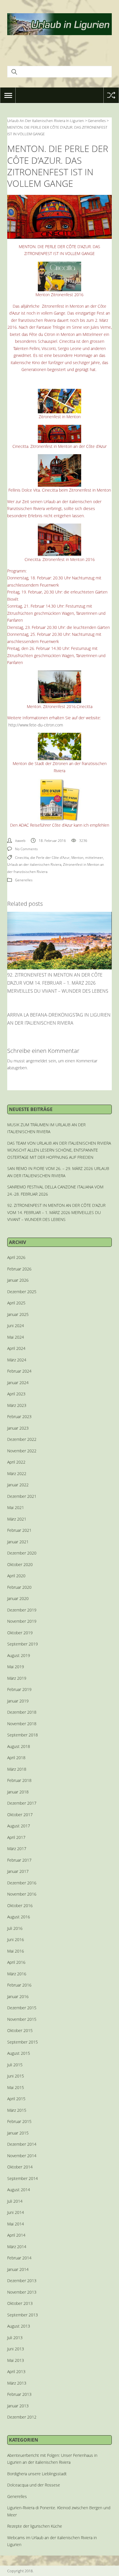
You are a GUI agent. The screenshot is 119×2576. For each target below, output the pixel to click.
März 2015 (17, 2110)
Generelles (24, 880)
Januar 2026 (18, 1280)
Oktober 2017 (20, 1815)
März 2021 (17, 1519)
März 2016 (17, 1974)
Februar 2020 (19, 1587)
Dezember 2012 (22, 2417)
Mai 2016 (16, 1951)
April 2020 (16, 1576)
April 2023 (16, 1394)
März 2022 (17, 1474)
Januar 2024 (18, 1383)
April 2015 (16, 2099)
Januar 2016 (18, 1996)
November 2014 (22, 2156)
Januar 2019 (18, 1701)
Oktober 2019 (20, 1633)
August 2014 (19, 2190)
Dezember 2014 (22, 2144)
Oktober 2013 (20, 2303)
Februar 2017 (19, 1860)
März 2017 (17, 1849)
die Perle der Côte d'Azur (50, 858)
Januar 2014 (18, 2269)
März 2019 (17, 1678)
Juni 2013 (16, 2349)
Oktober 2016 (20, 1906)
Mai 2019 (16, 1667)
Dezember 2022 (22, 1439)
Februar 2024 (19, 1371)
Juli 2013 (15, 2338)
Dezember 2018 (22, 1712)
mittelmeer (94, 858)
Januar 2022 (18, 1485)
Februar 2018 (19, 1780)
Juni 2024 (16, 1326)
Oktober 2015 (20, 2030)
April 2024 (16, 1348)
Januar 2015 (18, 2133)
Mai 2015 (16, 2087)
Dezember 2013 (22, 2281)
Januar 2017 (18, 1871)
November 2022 (22, 1451)
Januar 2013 (18, 2406)
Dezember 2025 (22, 1292)
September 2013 (23, 2315)
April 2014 (16, 2235)
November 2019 (22, 1621)
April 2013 (16, 2372)
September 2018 (23, 1735)
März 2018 (17, 1769)
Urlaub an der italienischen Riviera (34, 864)
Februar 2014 (19, 2258)
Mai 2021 (16, 1507)
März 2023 (17, 1405)
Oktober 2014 (20, 2167)
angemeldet (37, 1061)
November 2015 (22, 2019)
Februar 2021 (19, 1530)
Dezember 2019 (22, 1610)
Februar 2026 (19, 1269)
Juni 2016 (16, 1939)
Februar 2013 (19, 2394)
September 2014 (23, 2178)
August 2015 (19, 2053)
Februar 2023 (19, 1417)
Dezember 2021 (22, 1496)
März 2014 (17, 2247)
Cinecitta (22, 858)
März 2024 (17, 1360)
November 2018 (22, 1724)
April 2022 (16, 1462)
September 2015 (23, 2042)
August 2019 (19, 1655)
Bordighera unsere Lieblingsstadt (37, 2474)
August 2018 (19, 1746)
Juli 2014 (15, 2201)
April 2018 (16, 1758)
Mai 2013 (16, 2360)
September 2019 (23, 1644)
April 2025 (16, 1303)
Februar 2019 (19, 1689)
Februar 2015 (19, 2121)
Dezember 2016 (22, 1883)
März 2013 (17, 2383)
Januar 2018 (18, 1792)
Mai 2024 (16, 1337)
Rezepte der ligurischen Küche (35, 2526)
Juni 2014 (16, 2212)
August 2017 (19, 1826)
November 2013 (22, 2292)
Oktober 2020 (20, 1564)
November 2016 (22, 1894)
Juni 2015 (16, 2076)
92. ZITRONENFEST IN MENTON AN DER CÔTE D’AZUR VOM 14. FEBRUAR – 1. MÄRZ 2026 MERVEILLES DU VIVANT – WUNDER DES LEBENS (58, 983)
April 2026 (16, 1257)
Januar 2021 (18, 1542)
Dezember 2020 (22, 1553)
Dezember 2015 (22, 2008)
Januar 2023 (18, 1428)
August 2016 (19, 1917)
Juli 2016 (15, 1928)
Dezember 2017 (22, 1803)
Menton (77, 858)
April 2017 (16, 1837)
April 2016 (16, 1962)
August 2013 (19, 2326)
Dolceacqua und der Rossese (34, 2485)
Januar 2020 (18, 1598)
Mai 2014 (16, 2224)
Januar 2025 (18, 1314)
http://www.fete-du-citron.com (35, 725)
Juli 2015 (15, 2065)
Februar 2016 (19, 1985)
